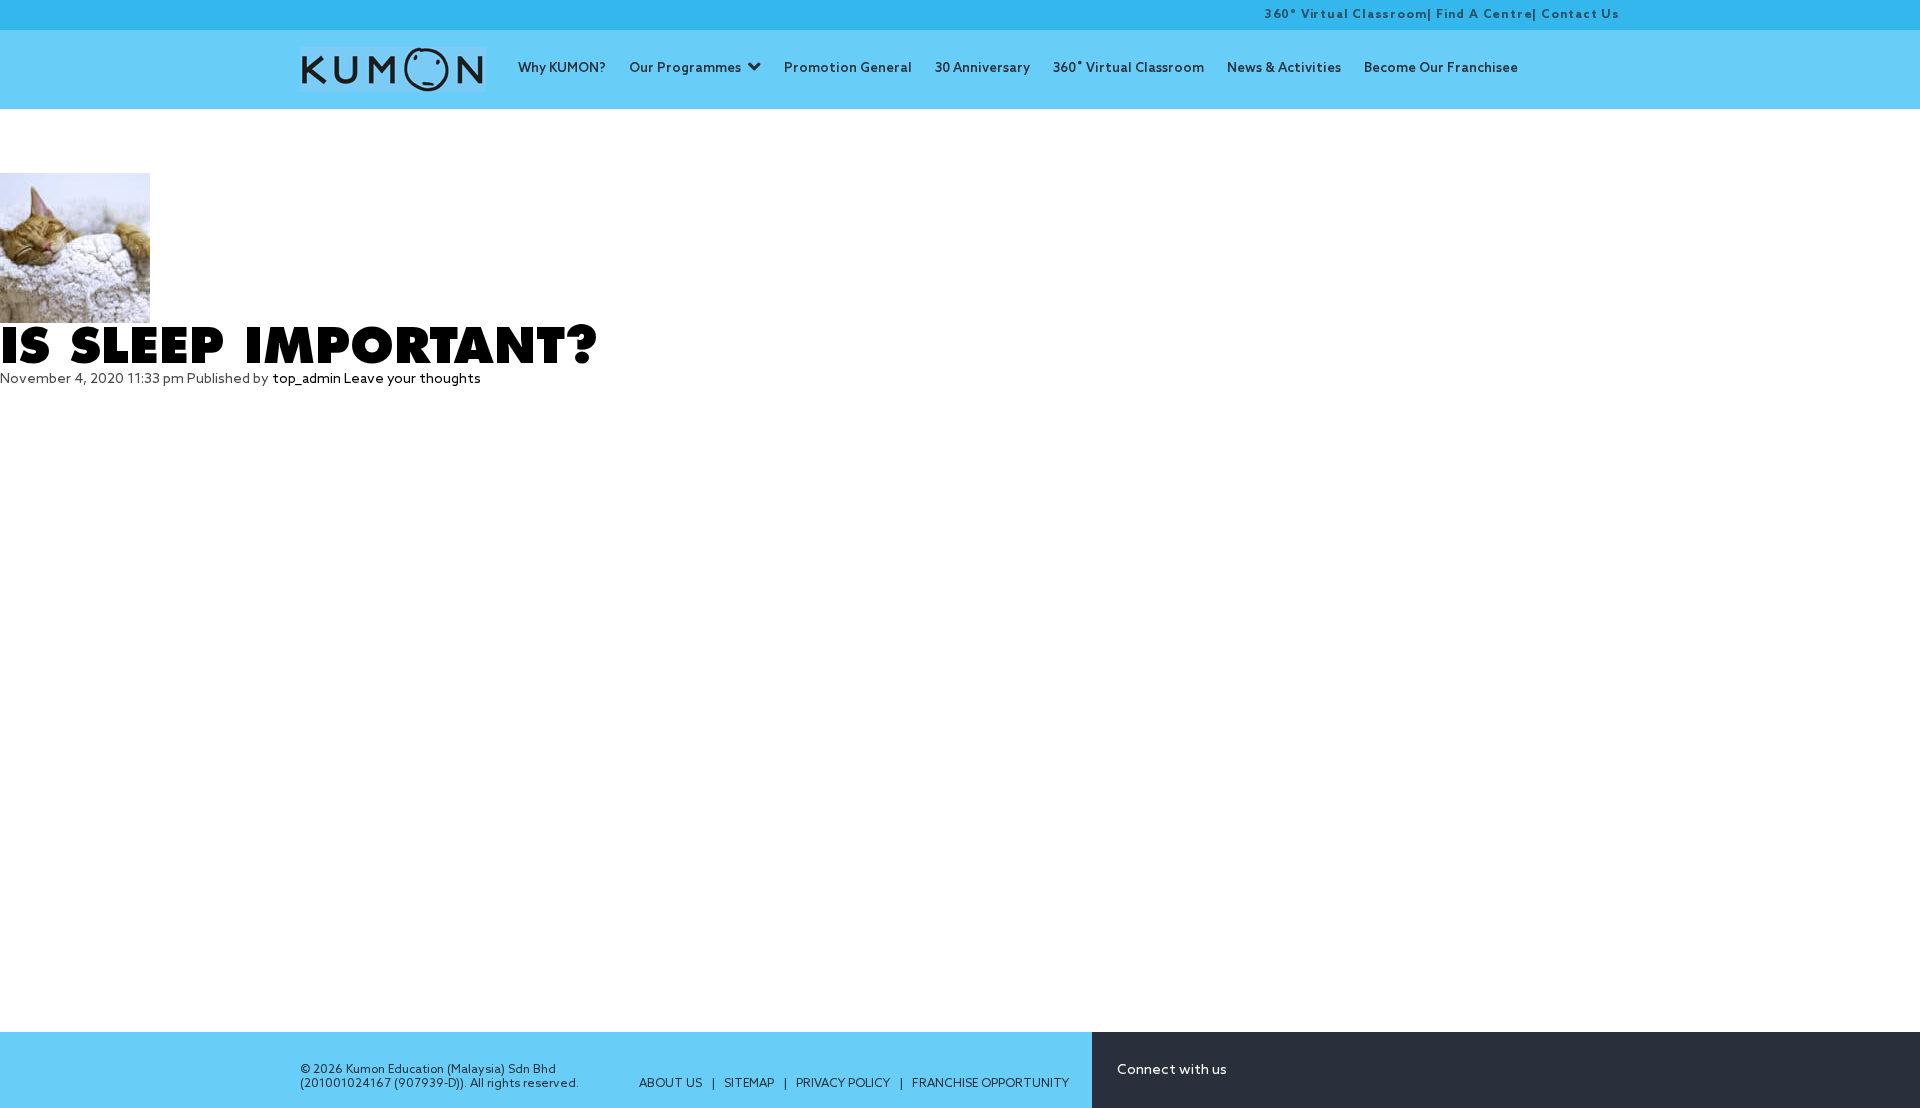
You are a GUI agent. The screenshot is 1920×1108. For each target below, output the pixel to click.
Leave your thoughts (412, 379)
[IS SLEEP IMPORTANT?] (960, 248)
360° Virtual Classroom (1346, 15)
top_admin (306, 379)
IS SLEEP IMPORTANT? (299, 347)
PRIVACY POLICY (844, 1084)
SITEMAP (750, 1084)
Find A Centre (1484, 15)
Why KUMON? (562, 68)
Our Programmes (685, 68)
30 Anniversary (982, 68)
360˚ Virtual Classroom (1128, 68)
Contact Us (1580, 15)
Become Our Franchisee (1441, 68)
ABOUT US (672, 1084)
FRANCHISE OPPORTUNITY (990, 1084)
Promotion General (848, 68)
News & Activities (1284, 68)
